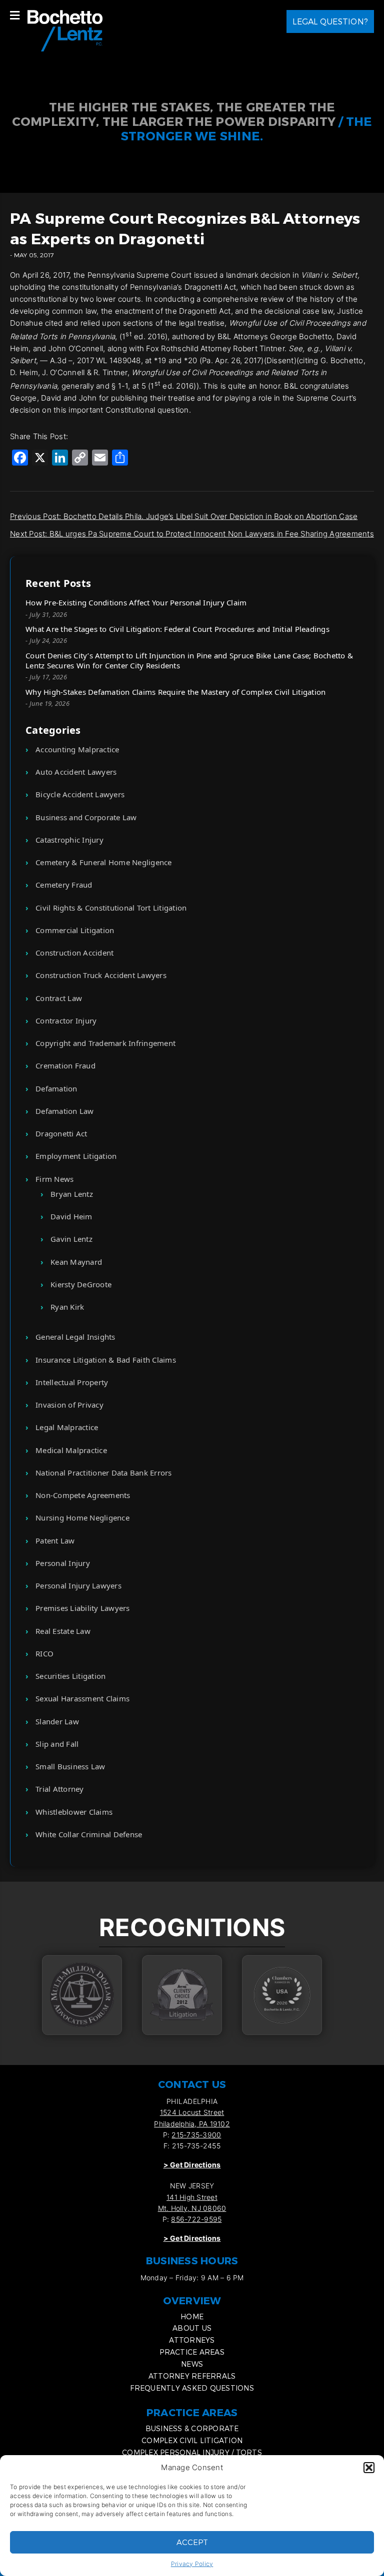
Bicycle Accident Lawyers (80, 794)
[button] (369, 2468)
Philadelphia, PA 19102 (192, 2124)
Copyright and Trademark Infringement (105, 1043)
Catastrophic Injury (69, 840)
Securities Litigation (70, 1676)
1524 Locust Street (192, 2112)
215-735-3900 (196, 2135)
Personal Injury (63, 1563)
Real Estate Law (63, 1631)
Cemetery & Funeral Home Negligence (104, 862)
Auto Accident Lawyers (76, 772)
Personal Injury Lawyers (78, 1585)
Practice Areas (192, 2352)
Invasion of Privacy (69, 1405)
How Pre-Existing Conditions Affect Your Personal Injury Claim (136, 602)
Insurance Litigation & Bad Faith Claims (106, 1360)
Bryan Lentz (72, 1194)
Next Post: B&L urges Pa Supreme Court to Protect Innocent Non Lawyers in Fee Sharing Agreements (192, 534)
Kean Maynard (76, 1262)
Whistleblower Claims (74, 1812)
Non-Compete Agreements (83, 1495)
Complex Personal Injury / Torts (192, 2452)
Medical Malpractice (71, 1450)
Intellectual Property (72, 1382)
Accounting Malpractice (77, 749)
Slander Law (57, 1721)
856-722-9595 (196, 2219)
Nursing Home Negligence (82, 1518)
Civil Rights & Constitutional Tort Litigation (111, 908)
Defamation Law (65, 1111)
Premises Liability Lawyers (83, 1608)
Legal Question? (330, 21)
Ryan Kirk (67, 1307)
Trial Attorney (60, 1789)
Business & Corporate (192, 2428)
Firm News (54, 1179)
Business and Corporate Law (86, 817)
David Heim (71, 1216)
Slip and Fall (57, 1744)
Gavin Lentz (71, 1239)
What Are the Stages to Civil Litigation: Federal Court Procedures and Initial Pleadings (177, 629)
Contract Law (59, 998)
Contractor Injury (66, 1021)
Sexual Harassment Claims (82, 1698)
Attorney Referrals (192, 2376)
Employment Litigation (76, 1156)
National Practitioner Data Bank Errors (104, 1473)
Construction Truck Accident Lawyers (101, 975)
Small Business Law (70, 1766)
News (192, 2364)
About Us (192, 2328)
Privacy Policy (192, 2564)
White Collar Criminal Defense (89, 1834)
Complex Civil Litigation (192, 2440)
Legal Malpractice (67, 1427)
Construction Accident (74, 953)
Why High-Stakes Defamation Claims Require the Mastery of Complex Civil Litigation (175, 692)
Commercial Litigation (75, 930)
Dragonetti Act (61, 1133)
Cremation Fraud (65, 1065)
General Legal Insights (75, 1337)
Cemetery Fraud (64, 885)
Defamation (56, 1088)
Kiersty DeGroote (81, 1284)
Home (192, 2317)
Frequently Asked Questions (192, 2388)
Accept (192, 2542)
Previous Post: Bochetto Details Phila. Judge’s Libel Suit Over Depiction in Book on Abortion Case (184, 516)
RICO (44, 1653)
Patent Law (55, 1541)
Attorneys (192, 2340)
